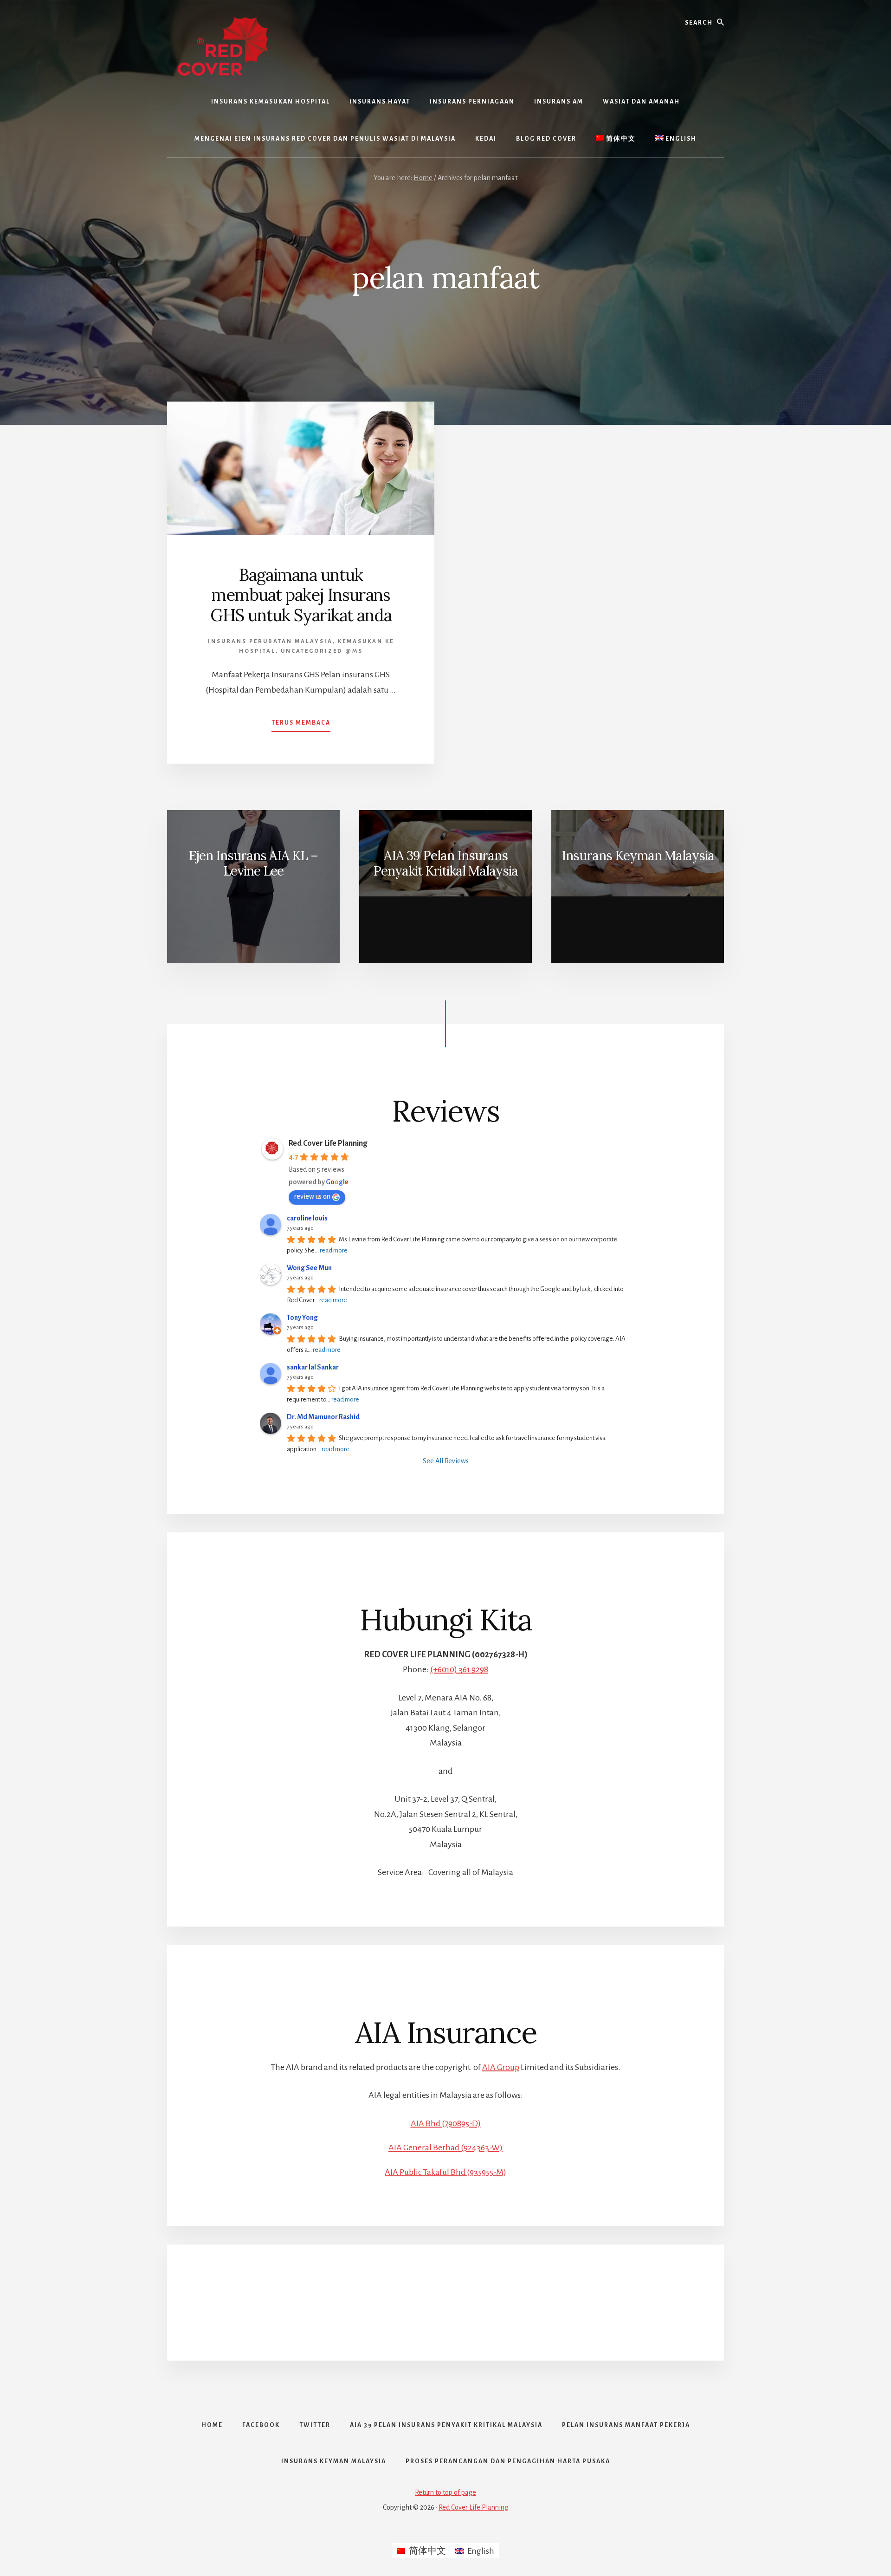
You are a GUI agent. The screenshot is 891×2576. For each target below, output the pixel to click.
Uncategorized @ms (322, 651)
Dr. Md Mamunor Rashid (323, 1417)
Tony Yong (302, 1317)
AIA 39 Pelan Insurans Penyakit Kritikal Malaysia (445, 863)
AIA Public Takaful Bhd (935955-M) (445, 2172)
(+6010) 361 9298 (459, 1669)
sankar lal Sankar (313, 1367)
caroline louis (307, 1218)
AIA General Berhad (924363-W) (445, 2148)
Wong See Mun (309, 1268)
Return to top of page (445, 2492)
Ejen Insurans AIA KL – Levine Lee (253, 863)
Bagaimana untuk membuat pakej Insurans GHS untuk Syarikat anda (301, 595)
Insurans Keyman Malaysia (638, 856)
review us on (312, 1196)
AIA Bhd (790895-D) (446, 2123)
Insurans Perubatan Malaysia (270, 641)
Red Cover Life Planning (328, 1143)
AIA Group (501, 2067)
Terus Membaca (301, 726)
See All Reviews (446, 1461)
